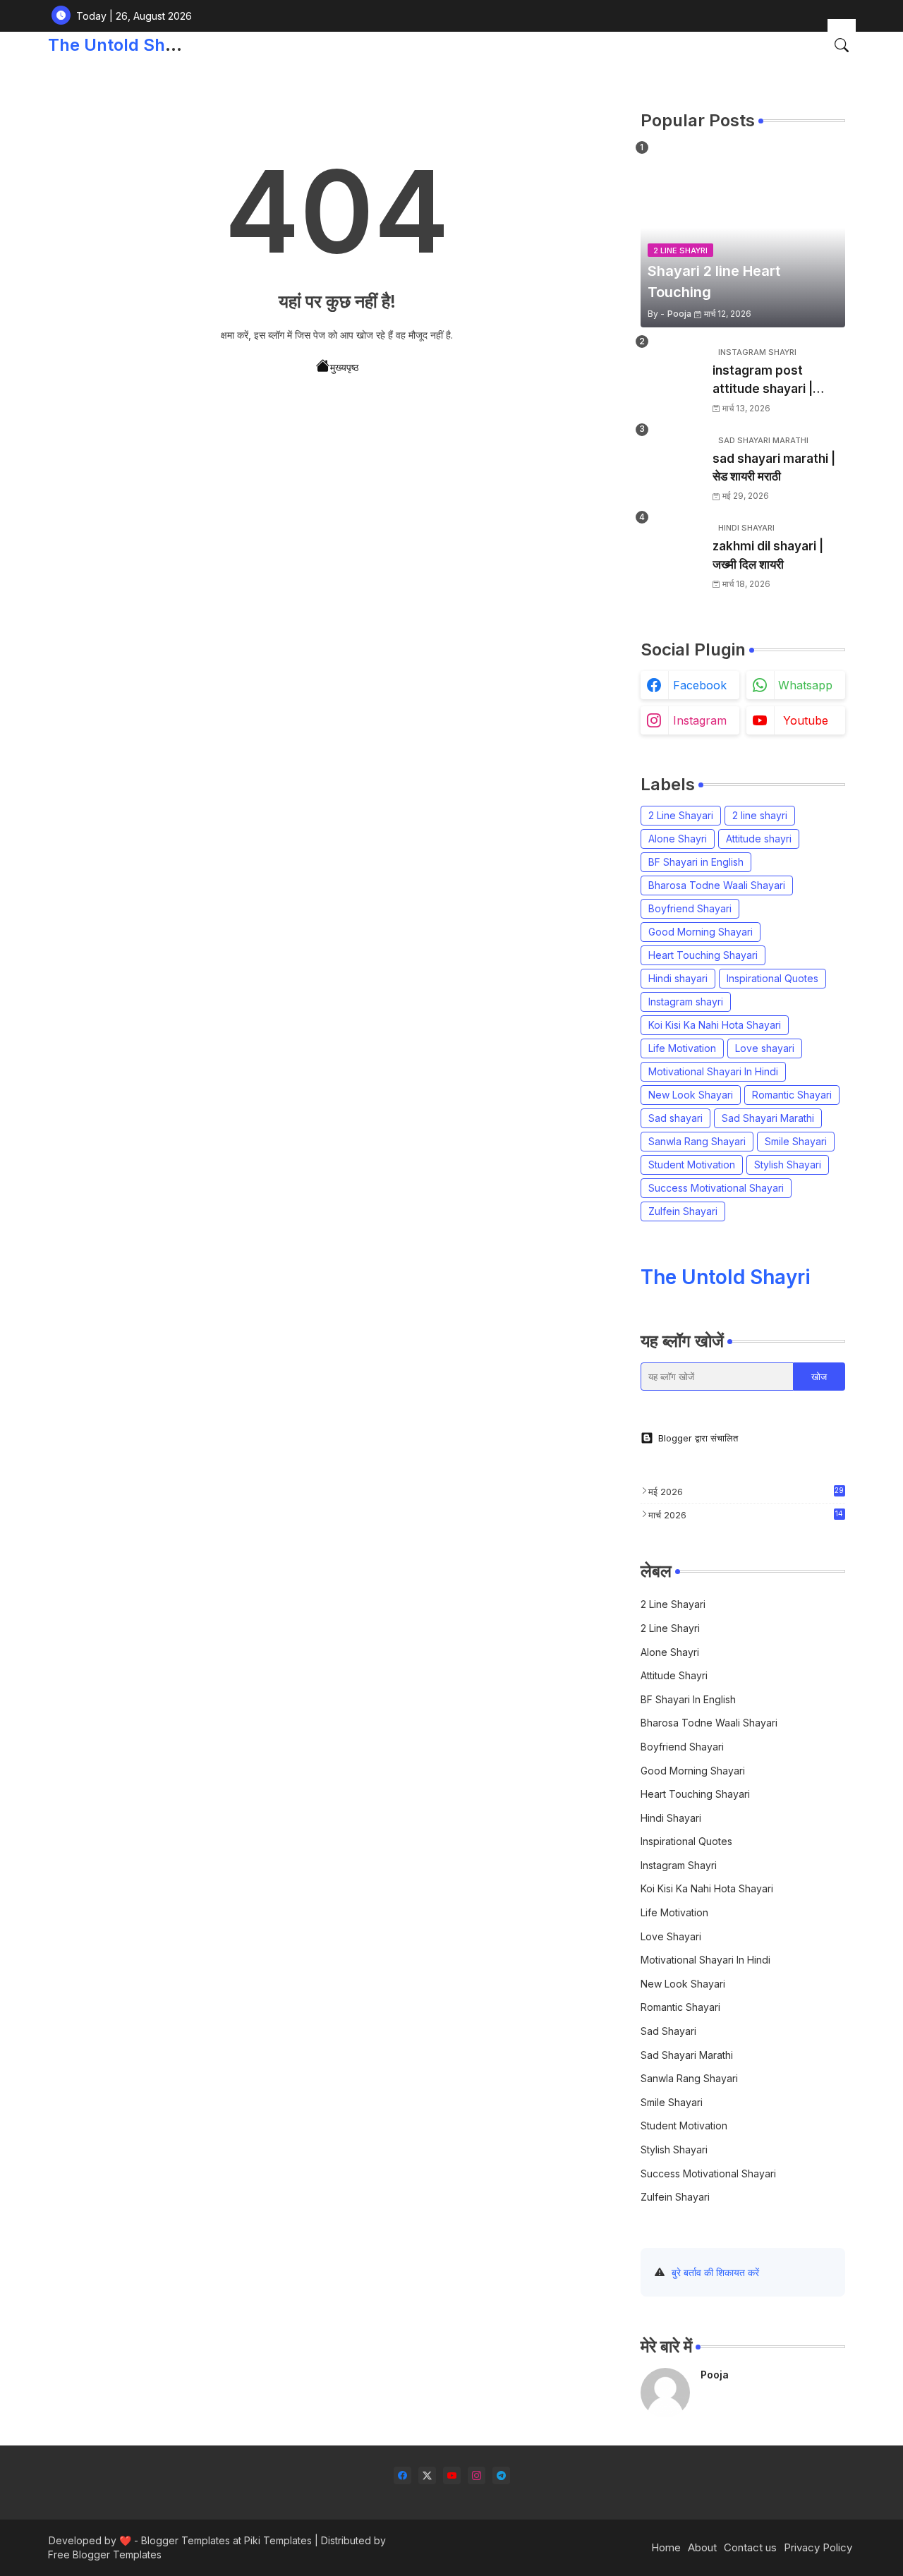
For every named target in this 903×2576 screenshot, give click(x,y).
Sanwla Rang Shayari (697, 1141)
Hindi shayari (678, 978)
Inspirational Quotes (772, 978)
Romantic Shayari (792, 1095)
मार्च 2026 (746, 1515)
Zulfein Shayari (683, 1211)
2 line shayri (760, 815)
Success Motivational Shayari (716, 1188)
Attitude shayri (759, 839)
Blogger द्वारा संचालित (698, 1438)
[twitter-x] (427, 2475)
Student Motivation (692, 1165)
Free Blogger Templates (105, 2554)
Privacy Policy (818, 2547)
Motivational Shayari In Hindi (713, 1071)
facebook (700, 685)
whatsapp (805, 685)
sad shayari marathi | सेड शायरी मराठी (774, 468)
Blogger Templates (186, 2540)
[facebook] (402, 2475)
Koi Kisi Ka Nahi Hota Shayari (715, 1025)
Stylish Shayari (788, 1165)
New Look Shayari (691, 1095)
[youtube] (452, 2475)
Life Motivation (682, 1048)
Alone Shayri (678, 839)
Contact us (750, 2547)
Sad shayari (675, 1118)
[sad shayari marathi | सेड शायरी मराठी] (672, 460)
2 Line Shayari (681, 815)
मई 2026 (746, 1492)
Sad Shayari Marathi (768, 1118)
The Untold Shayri (122, 45)
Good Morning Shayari (701, 932)
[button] (842, 45)
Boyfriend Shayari (690, 908)
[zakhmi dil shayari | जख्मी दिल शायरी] (672, 548)
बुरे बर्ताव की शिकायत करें (715, 2272)
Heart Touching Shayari (703, 955)
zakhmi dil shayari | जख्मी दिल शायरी (768, 555)
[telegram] (501, 2475)
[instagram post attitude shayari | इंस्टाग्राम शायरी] (672, 372)
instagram (700, 720)
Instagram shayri (686, 1002)
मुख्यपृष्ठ (344, 367)
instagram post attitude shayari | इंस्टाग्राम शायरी (763, 381)
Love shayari (765, 1048)
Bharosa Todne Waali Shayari (717, 885)
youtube (806, 720)
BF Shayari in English (696, 862)
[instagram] (477, 2475)
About (702, 2547)
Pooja (715, 2375)
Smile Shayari (796, 1141)
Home (666, 2547)
